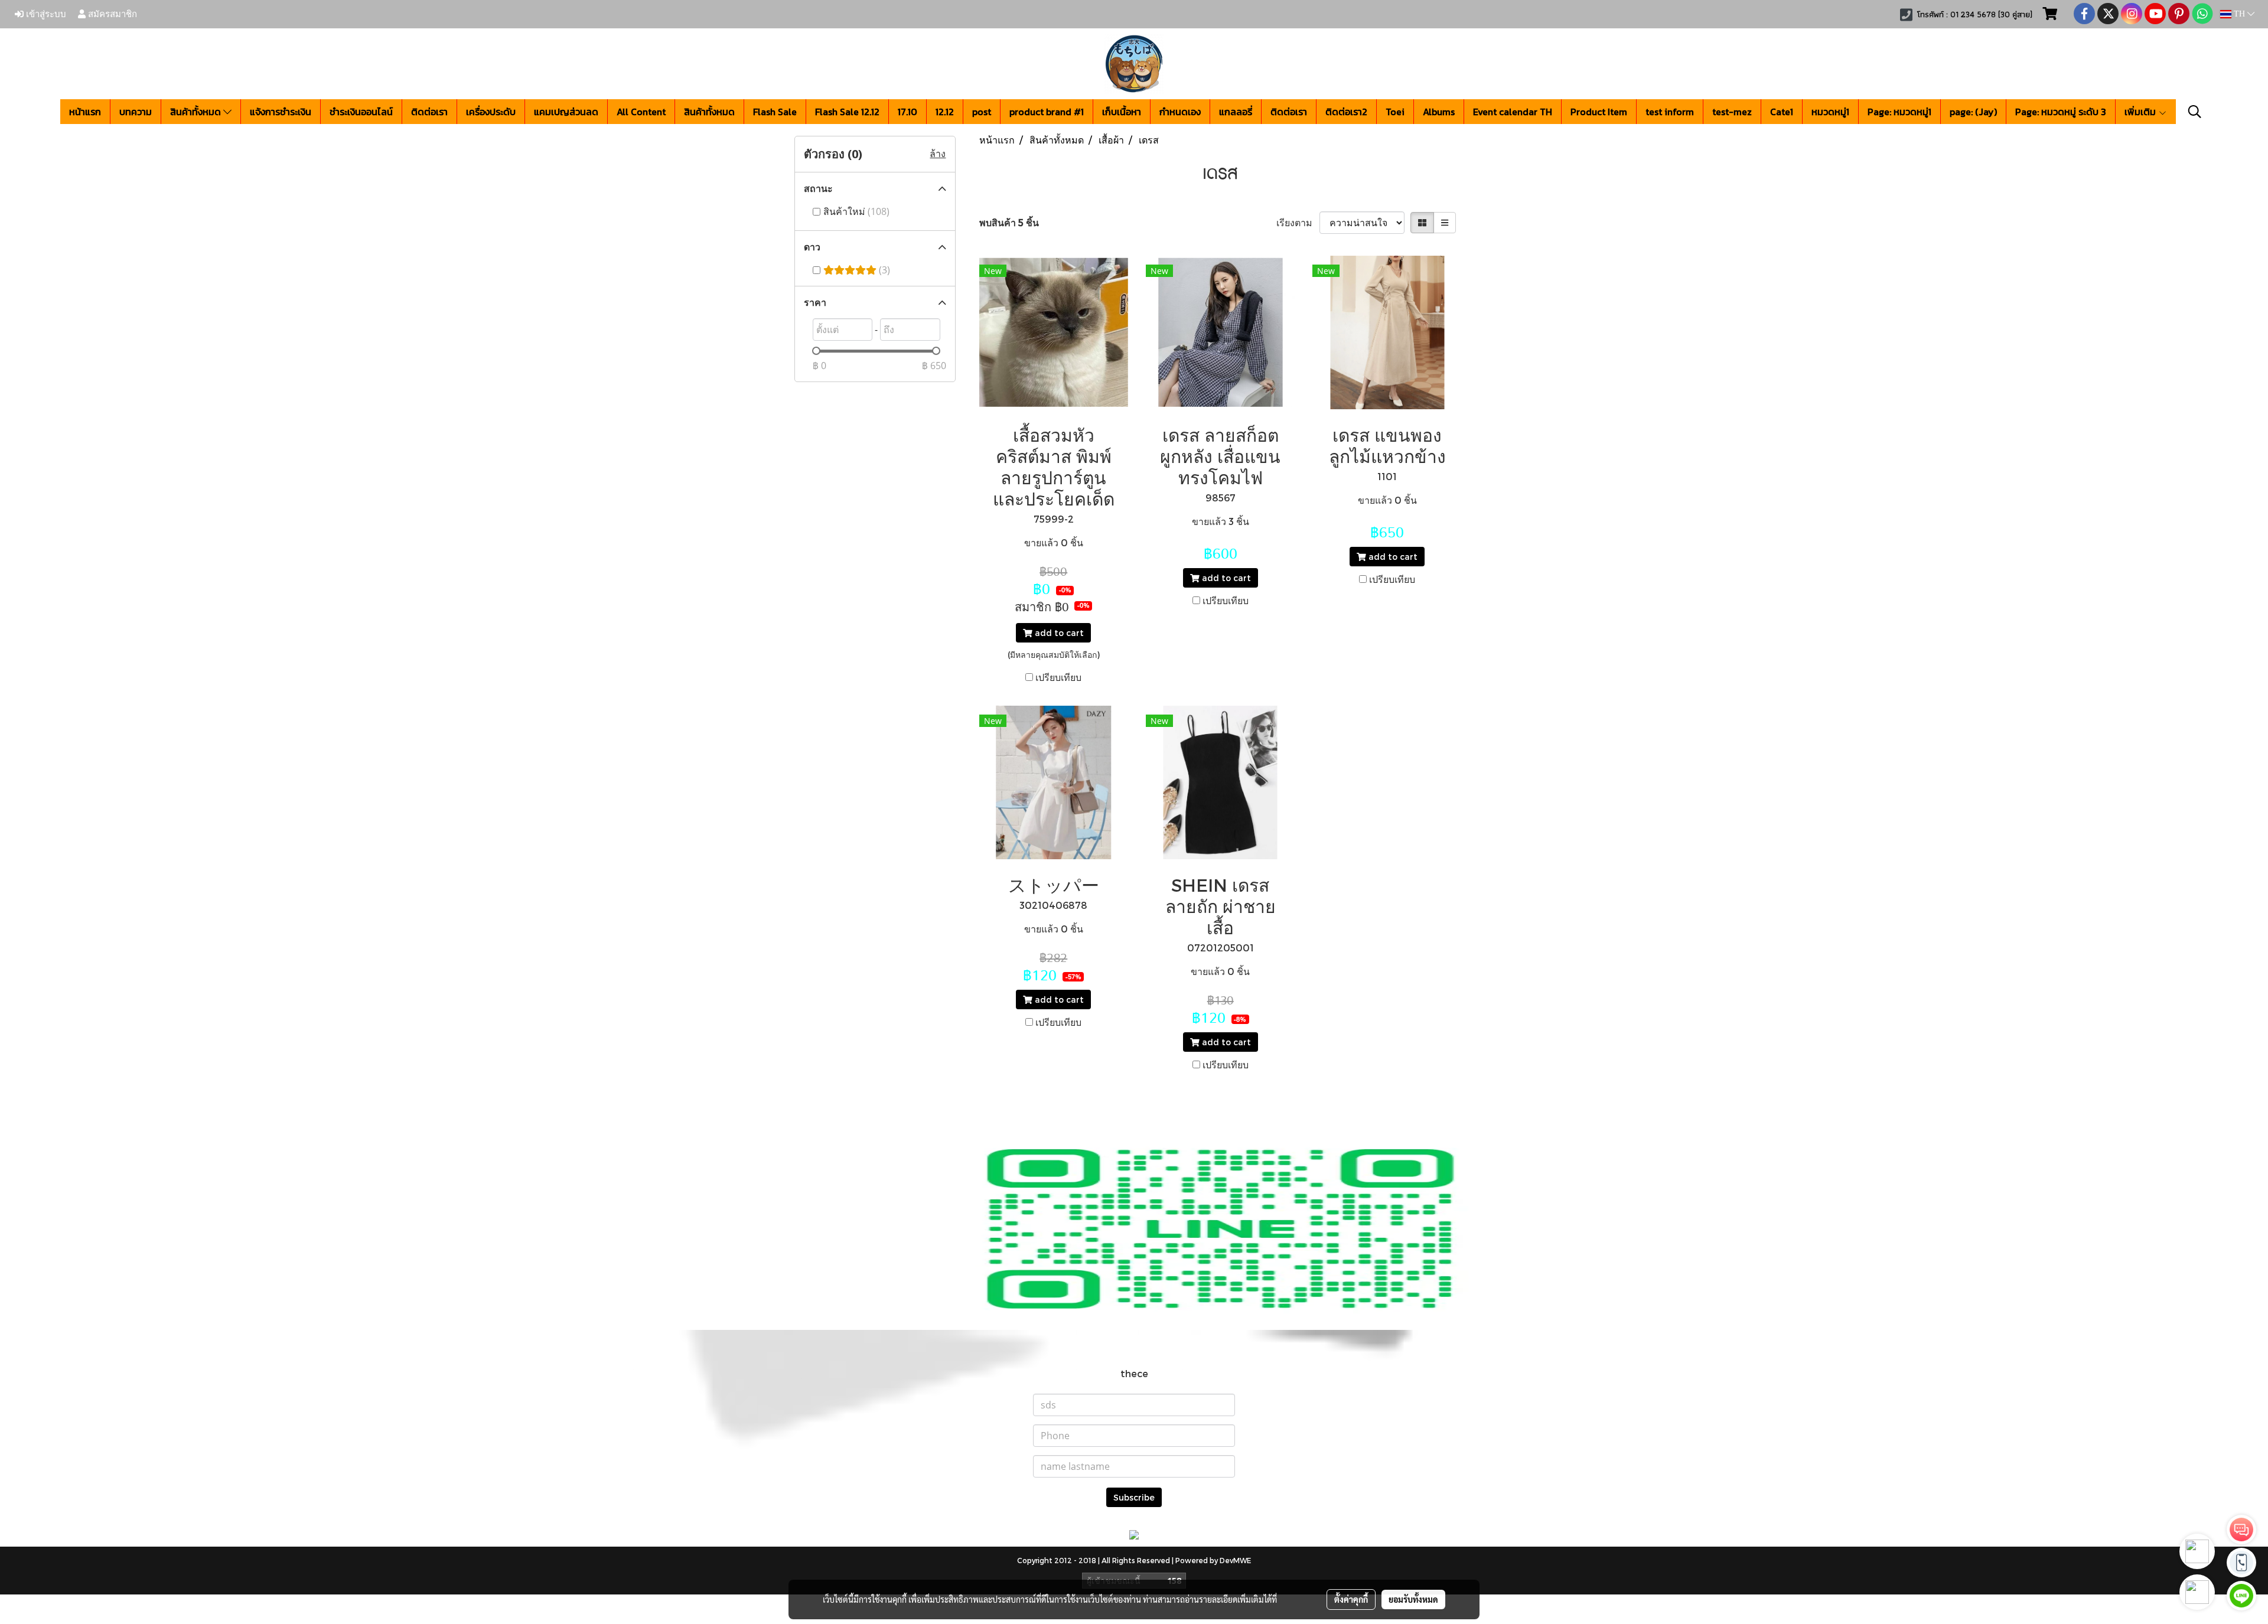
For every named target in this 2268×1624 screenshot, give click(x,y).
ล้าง (938, 154)
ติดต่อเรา (429, 112)
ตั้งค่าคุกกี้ (1351, 1599)
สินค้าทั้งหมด (197, 112)
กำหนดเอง (1180, 112)
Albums (1439, 112)
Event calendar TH (1513, 112)
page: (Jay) (1973, 112)
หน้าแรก (85, 112)
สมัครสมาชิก (111, 14)
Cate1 (1782, 112)
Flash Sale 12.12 (847, 112)
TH (2239, 14)
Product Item (1599, 112)
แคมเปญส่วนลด (566, 112)
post (982, 112)
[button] (2195, 112)
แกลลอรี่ (1236, 112)
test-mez (1732, 112)
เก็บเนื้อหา (1122, 112)
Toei (1395, 112)
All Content (641, 112)
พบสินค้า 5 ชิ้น (1009, 222)
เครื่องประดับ (491, 112)
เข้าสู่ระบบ (45, 14)
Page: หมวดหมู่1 (1899, 112)
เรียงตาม (1298, 222)
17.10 (907, 112)
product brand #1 (1047, 112)
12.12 (945, 112)
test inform (1670, 112)
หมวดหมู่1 (1830, 112)
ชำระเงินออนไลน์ (361, 112)
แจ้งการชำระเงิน (281, 112)
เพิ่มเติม (2141, 112)
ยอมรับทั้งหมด (1413, 1599)
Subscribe (1134, 1497)
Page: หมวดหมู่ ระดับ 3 (2061, 112)
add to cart (1058, 633)
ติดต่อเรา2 (1346, 112)
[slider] (816, 351)
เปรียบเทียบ (1058, 677)
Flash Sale (775, 112)
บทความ (136, 112)
